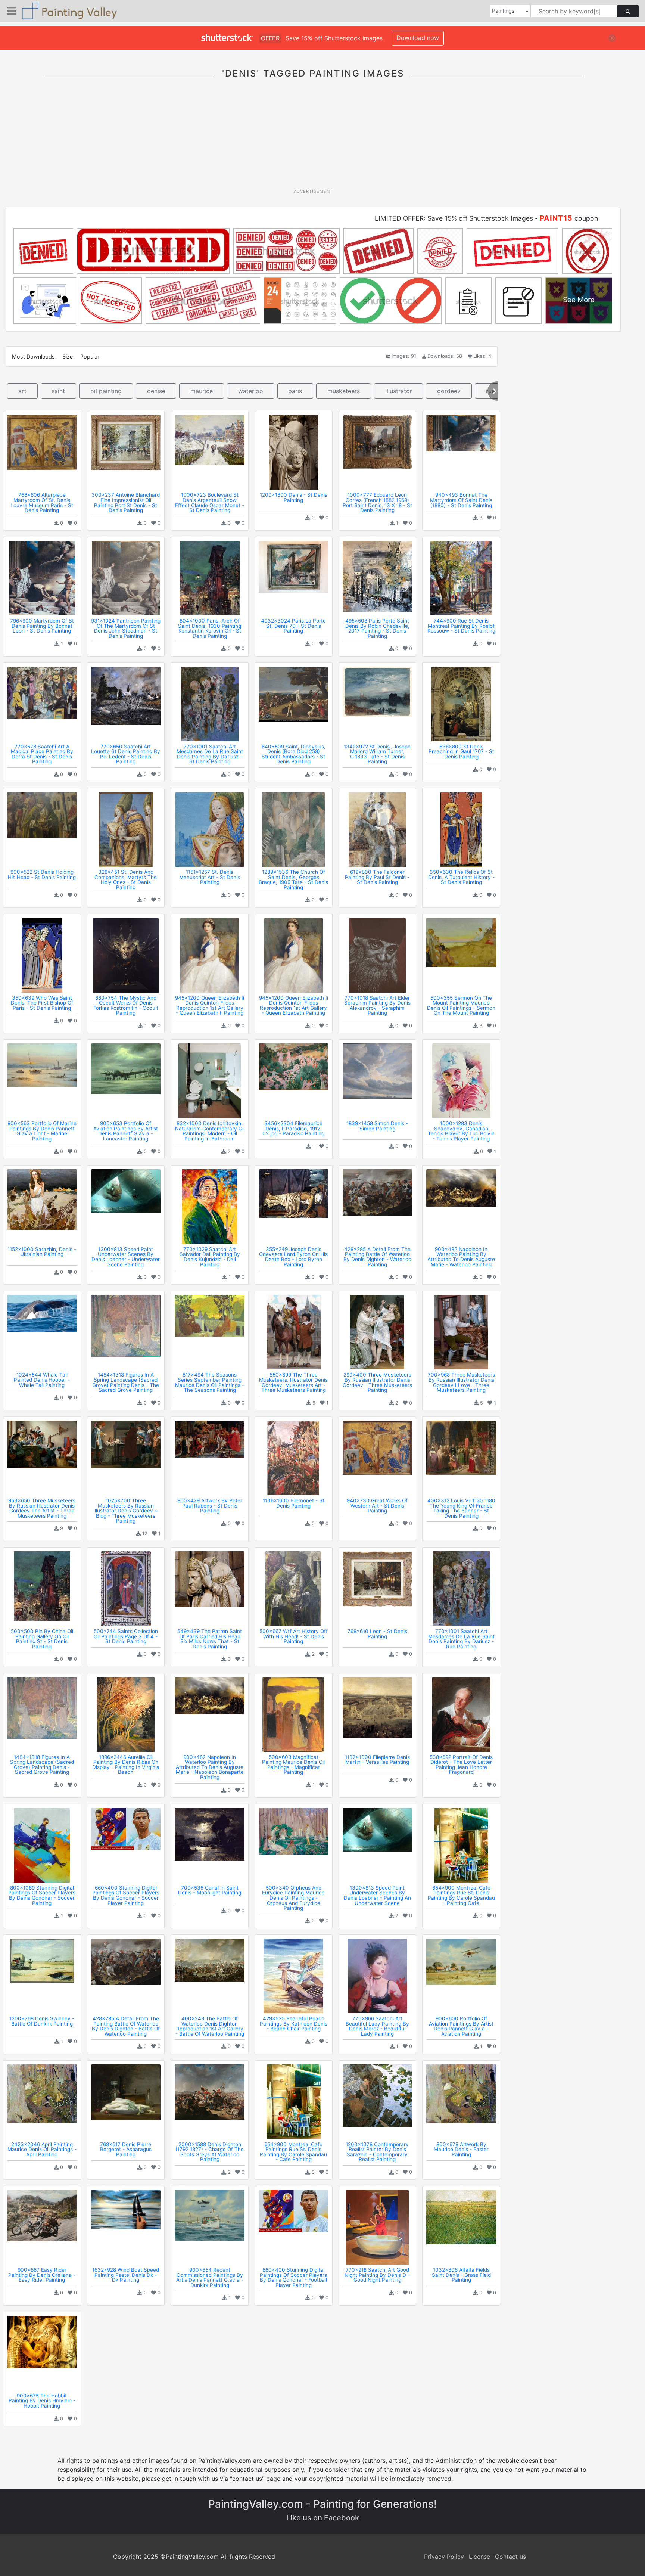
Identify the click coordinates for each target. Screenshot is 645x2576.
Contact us (510, 2557)
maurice (202, 391)
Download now (418, 38)
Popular (90, 356)
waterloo (251, 391)
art (22, 391)
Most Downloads (33, 356)
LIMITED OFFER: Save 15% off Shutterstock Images (454, 218)
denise (156, 391)
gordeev (449, 391)
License (479, 2557)
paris (295, 391)
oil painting (106, 391)
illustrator (399, 391)
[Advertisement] (313, 138)
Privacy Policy (444, 2557)
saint (58, 391)
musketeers (344, 391)
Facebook (342, 2518)
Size (68, 356)
